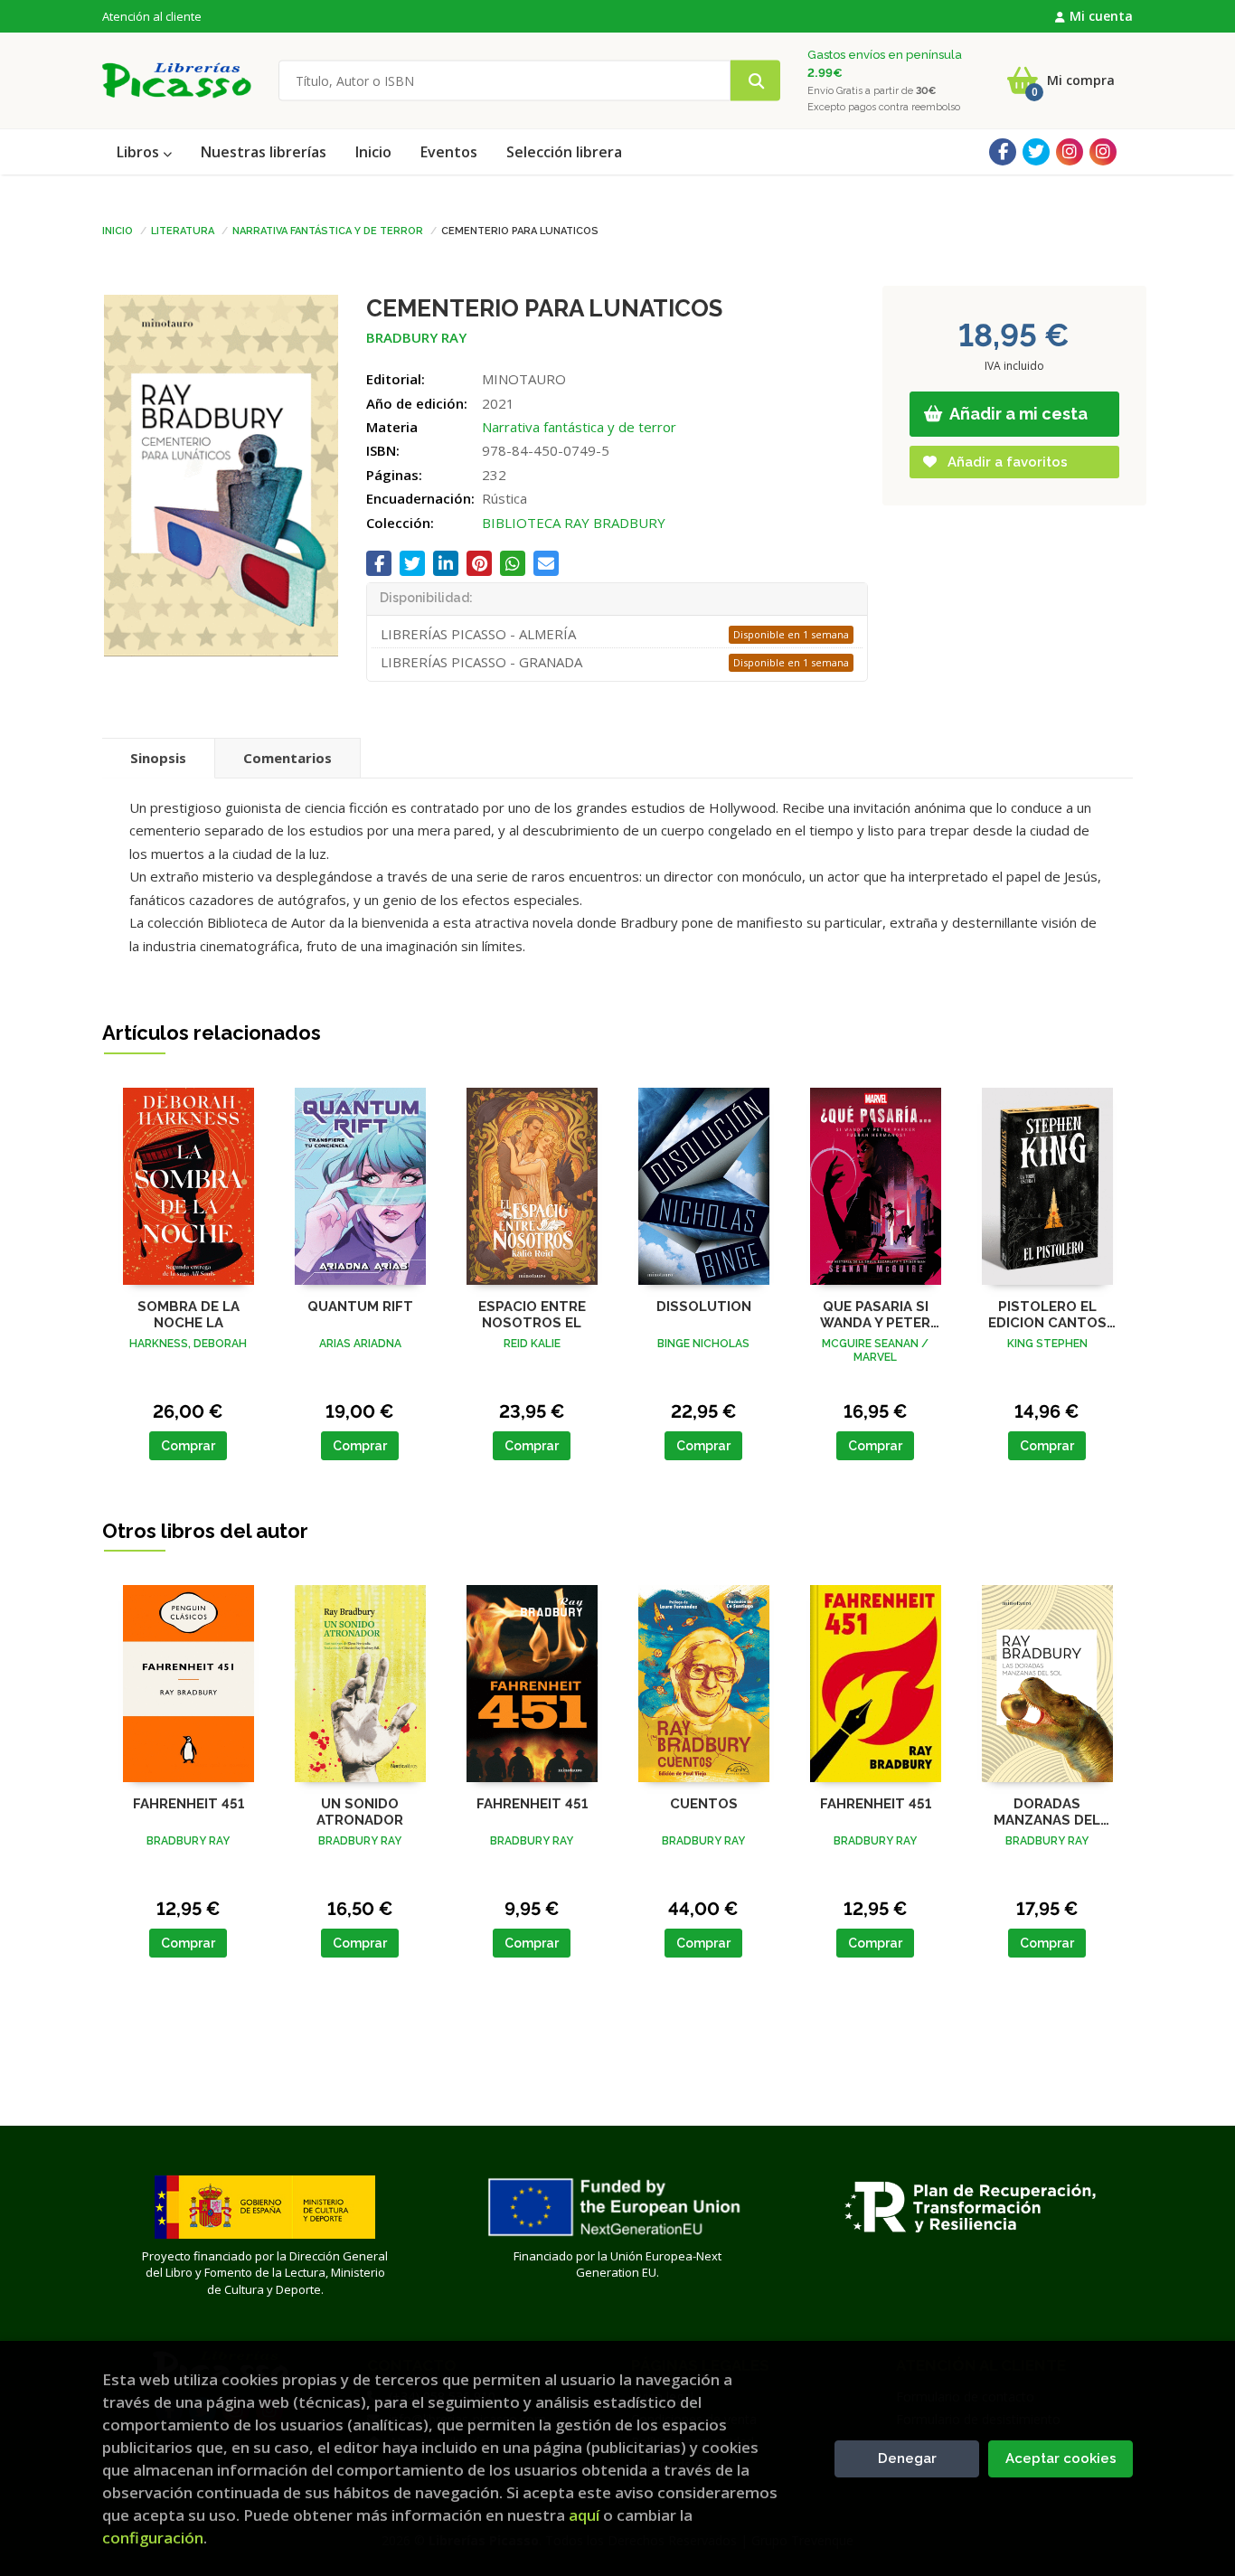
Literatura (183, 230)
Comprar (188, 1446)
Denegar (907, 2458)
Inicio (118, 230)
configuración (153, 2538)
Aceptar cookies (1061, 2458)
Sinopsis (158, 758)
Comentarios (288, 758)
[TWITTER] (1036, 152)
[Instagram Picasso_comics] (1103, 152)
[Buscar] (755, 81)
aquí (584, 2515)
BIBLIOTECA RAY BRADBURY (574, 523)
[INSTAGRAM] (1070, 152)
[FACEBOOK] (1003, 152)
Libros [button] (140, 152)
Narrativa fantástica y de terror (328, 230)
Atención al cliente (152, 16)
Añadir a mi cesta (1017, 414)
